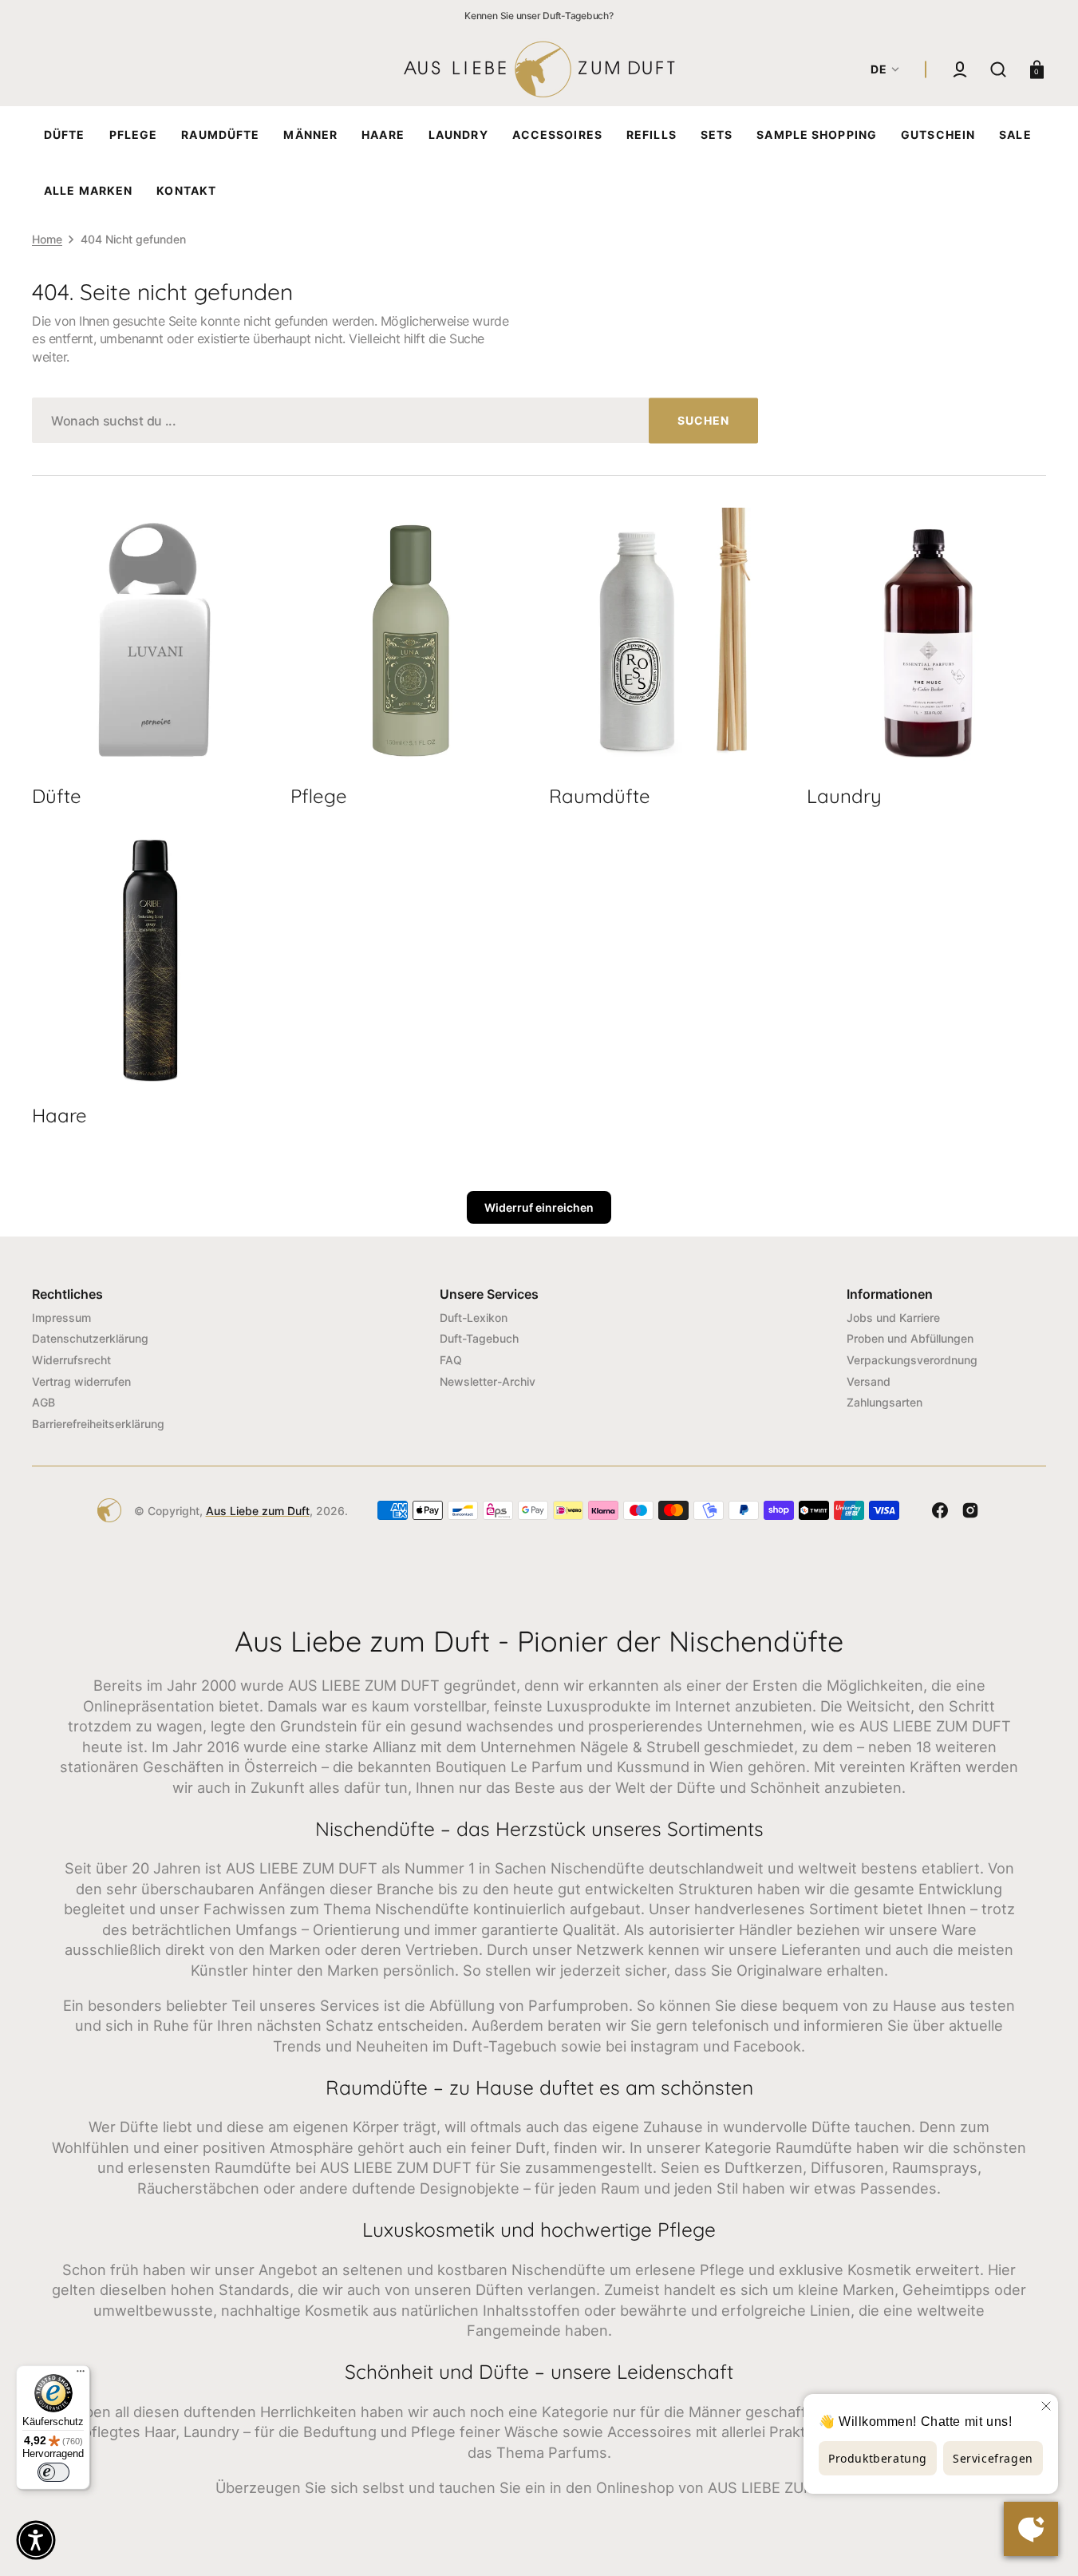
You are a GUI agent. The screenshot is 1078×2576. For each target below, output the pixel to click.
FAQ (451, 1360)
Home (47, 239)
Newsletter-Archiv (488, 1381)
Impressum (61, 1318)
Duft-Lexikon (474, 1318)
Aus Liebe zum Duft (258, 1511)
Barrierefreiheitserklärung (98, 1424)
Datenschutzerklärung (90, 1338)
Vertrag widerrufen (81, 1381)
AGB (43, 1402)
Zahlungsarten (885, 1402)
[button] (960, 69)
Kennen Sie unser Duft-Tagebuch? (539, 16)
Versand (869, 1381)
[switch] (53, 2472)
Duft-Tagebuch (479, 1338)
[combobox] (395, 420)
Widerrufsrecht (71, 1360)
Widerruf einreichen (539, 1207)
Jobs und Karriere (893, 1318)
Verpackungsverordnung (912, 1360)
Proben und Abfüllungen (910, 1338)
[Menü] (81, 2375)
